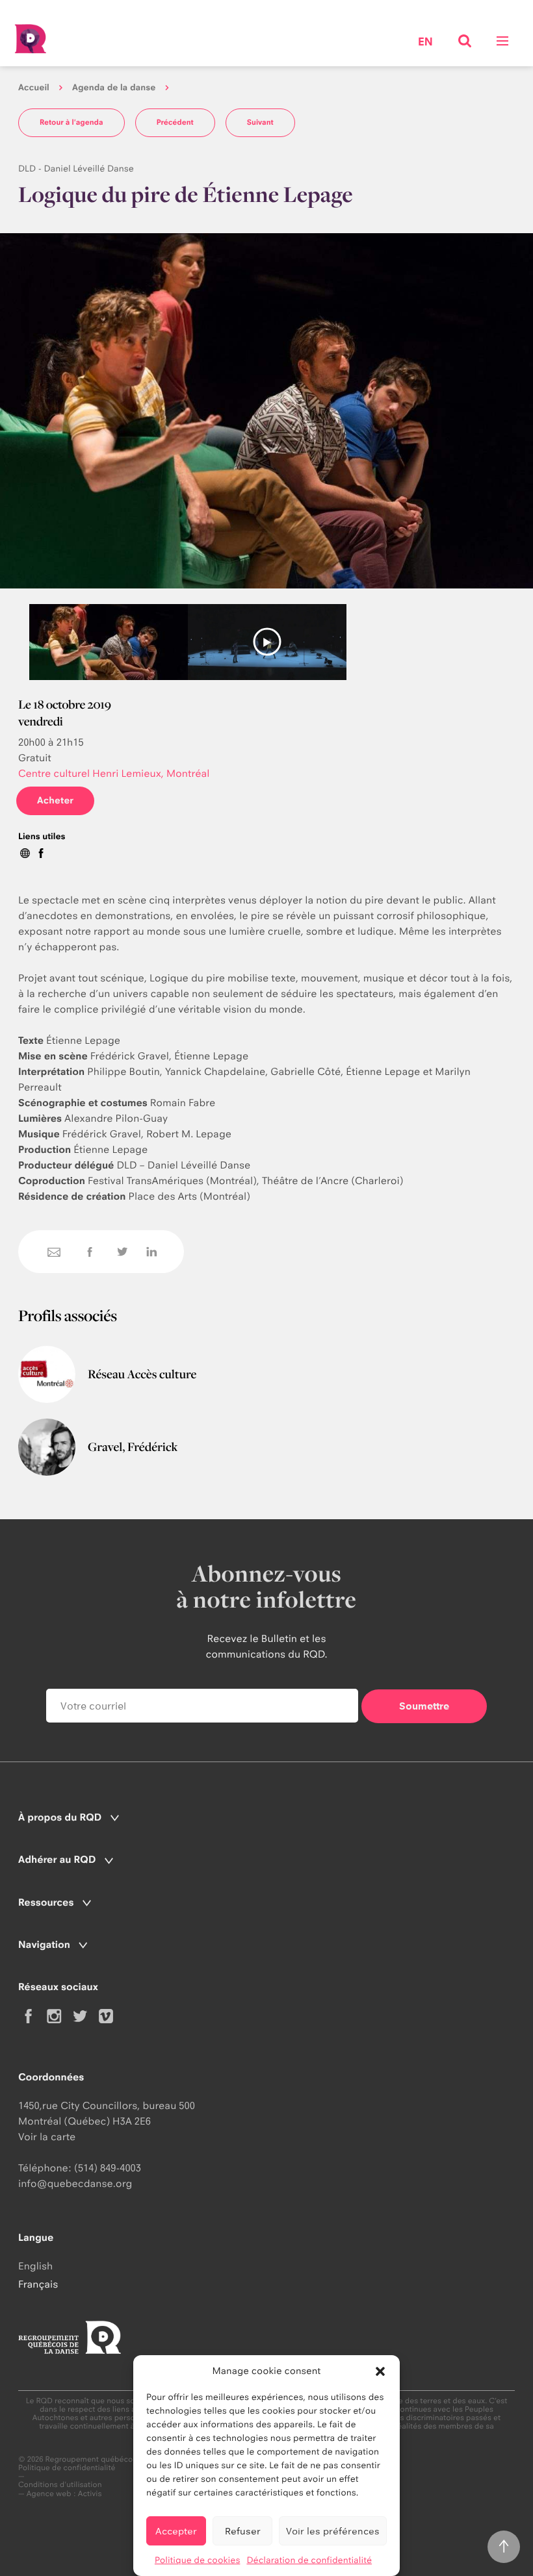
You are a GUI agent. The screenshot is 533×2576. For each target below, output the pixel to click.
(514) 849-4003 (108, 2168)
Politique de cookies (198, 2560)
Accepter (176, 2531)
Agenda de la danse (114, 88)
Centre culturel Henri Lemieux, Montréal (114, 773)
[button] (380, 2371)
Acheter (55, 801)
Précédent (175, 122)
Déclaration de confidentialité (309, 2560)
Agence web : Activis (64, 2494)
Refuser (243, 2531)
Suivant (260, 122)
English (35, 2266)
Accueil (34, 88)
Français (38, 2284)
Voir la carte (47, 2137)
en (425, 43)
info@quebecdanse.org (75, 2183)
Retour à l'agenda (71, 122)
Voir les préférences (333, 2531)
